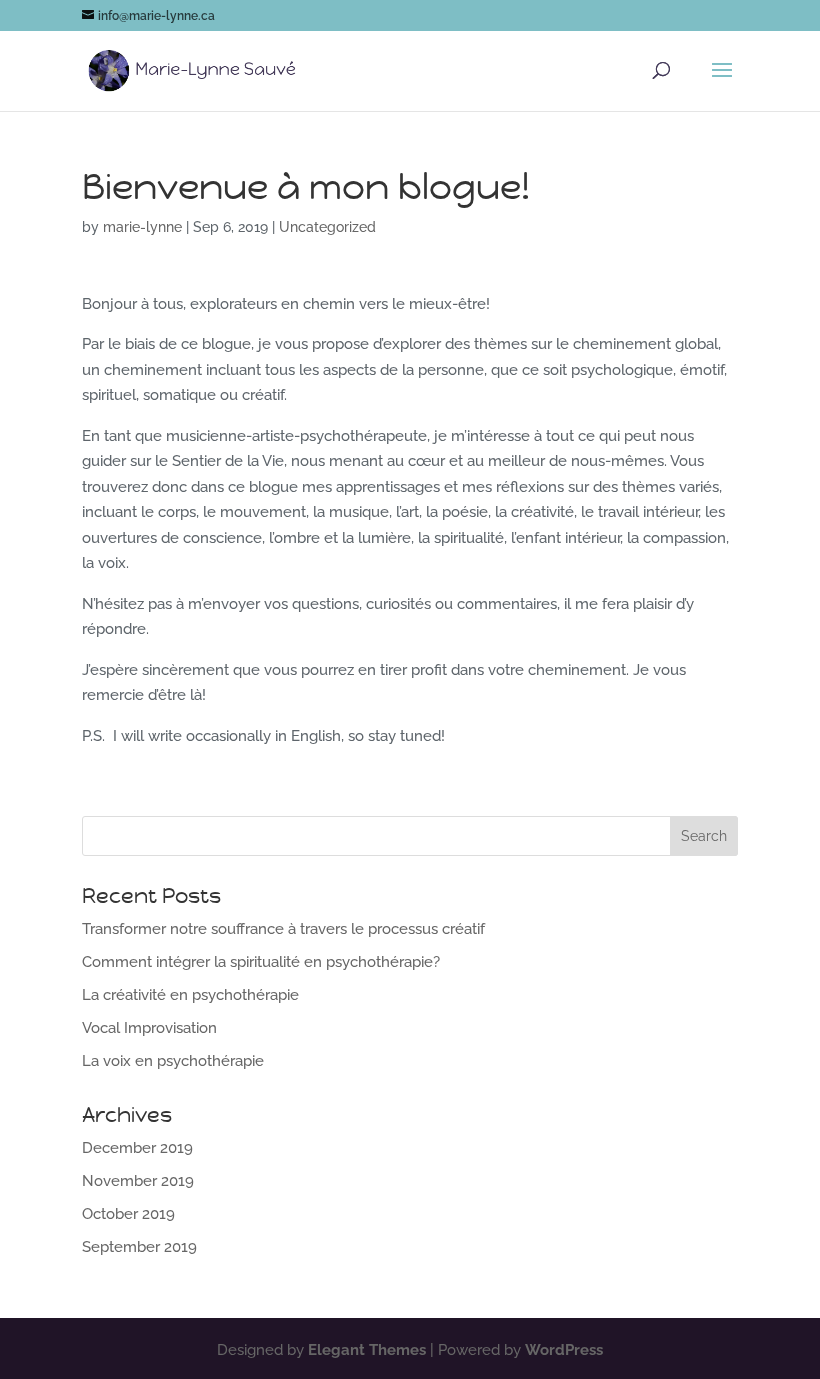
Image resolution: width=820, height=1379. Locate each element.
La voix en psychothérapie (173, 1061)
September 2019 (139, 1247)
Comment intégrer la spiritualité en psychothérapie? (261, 962)
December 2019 (137, 1148)
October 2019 (128, 1214)
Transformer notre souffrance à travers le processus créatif (283, 929)
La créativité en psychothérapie (190, 995)
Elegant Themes (367, 1350)
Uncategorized (327, 227)
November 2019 (138, 1181)
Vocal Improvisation (149, 1028)
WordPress (564, 1350)
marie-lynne (142, 227)
